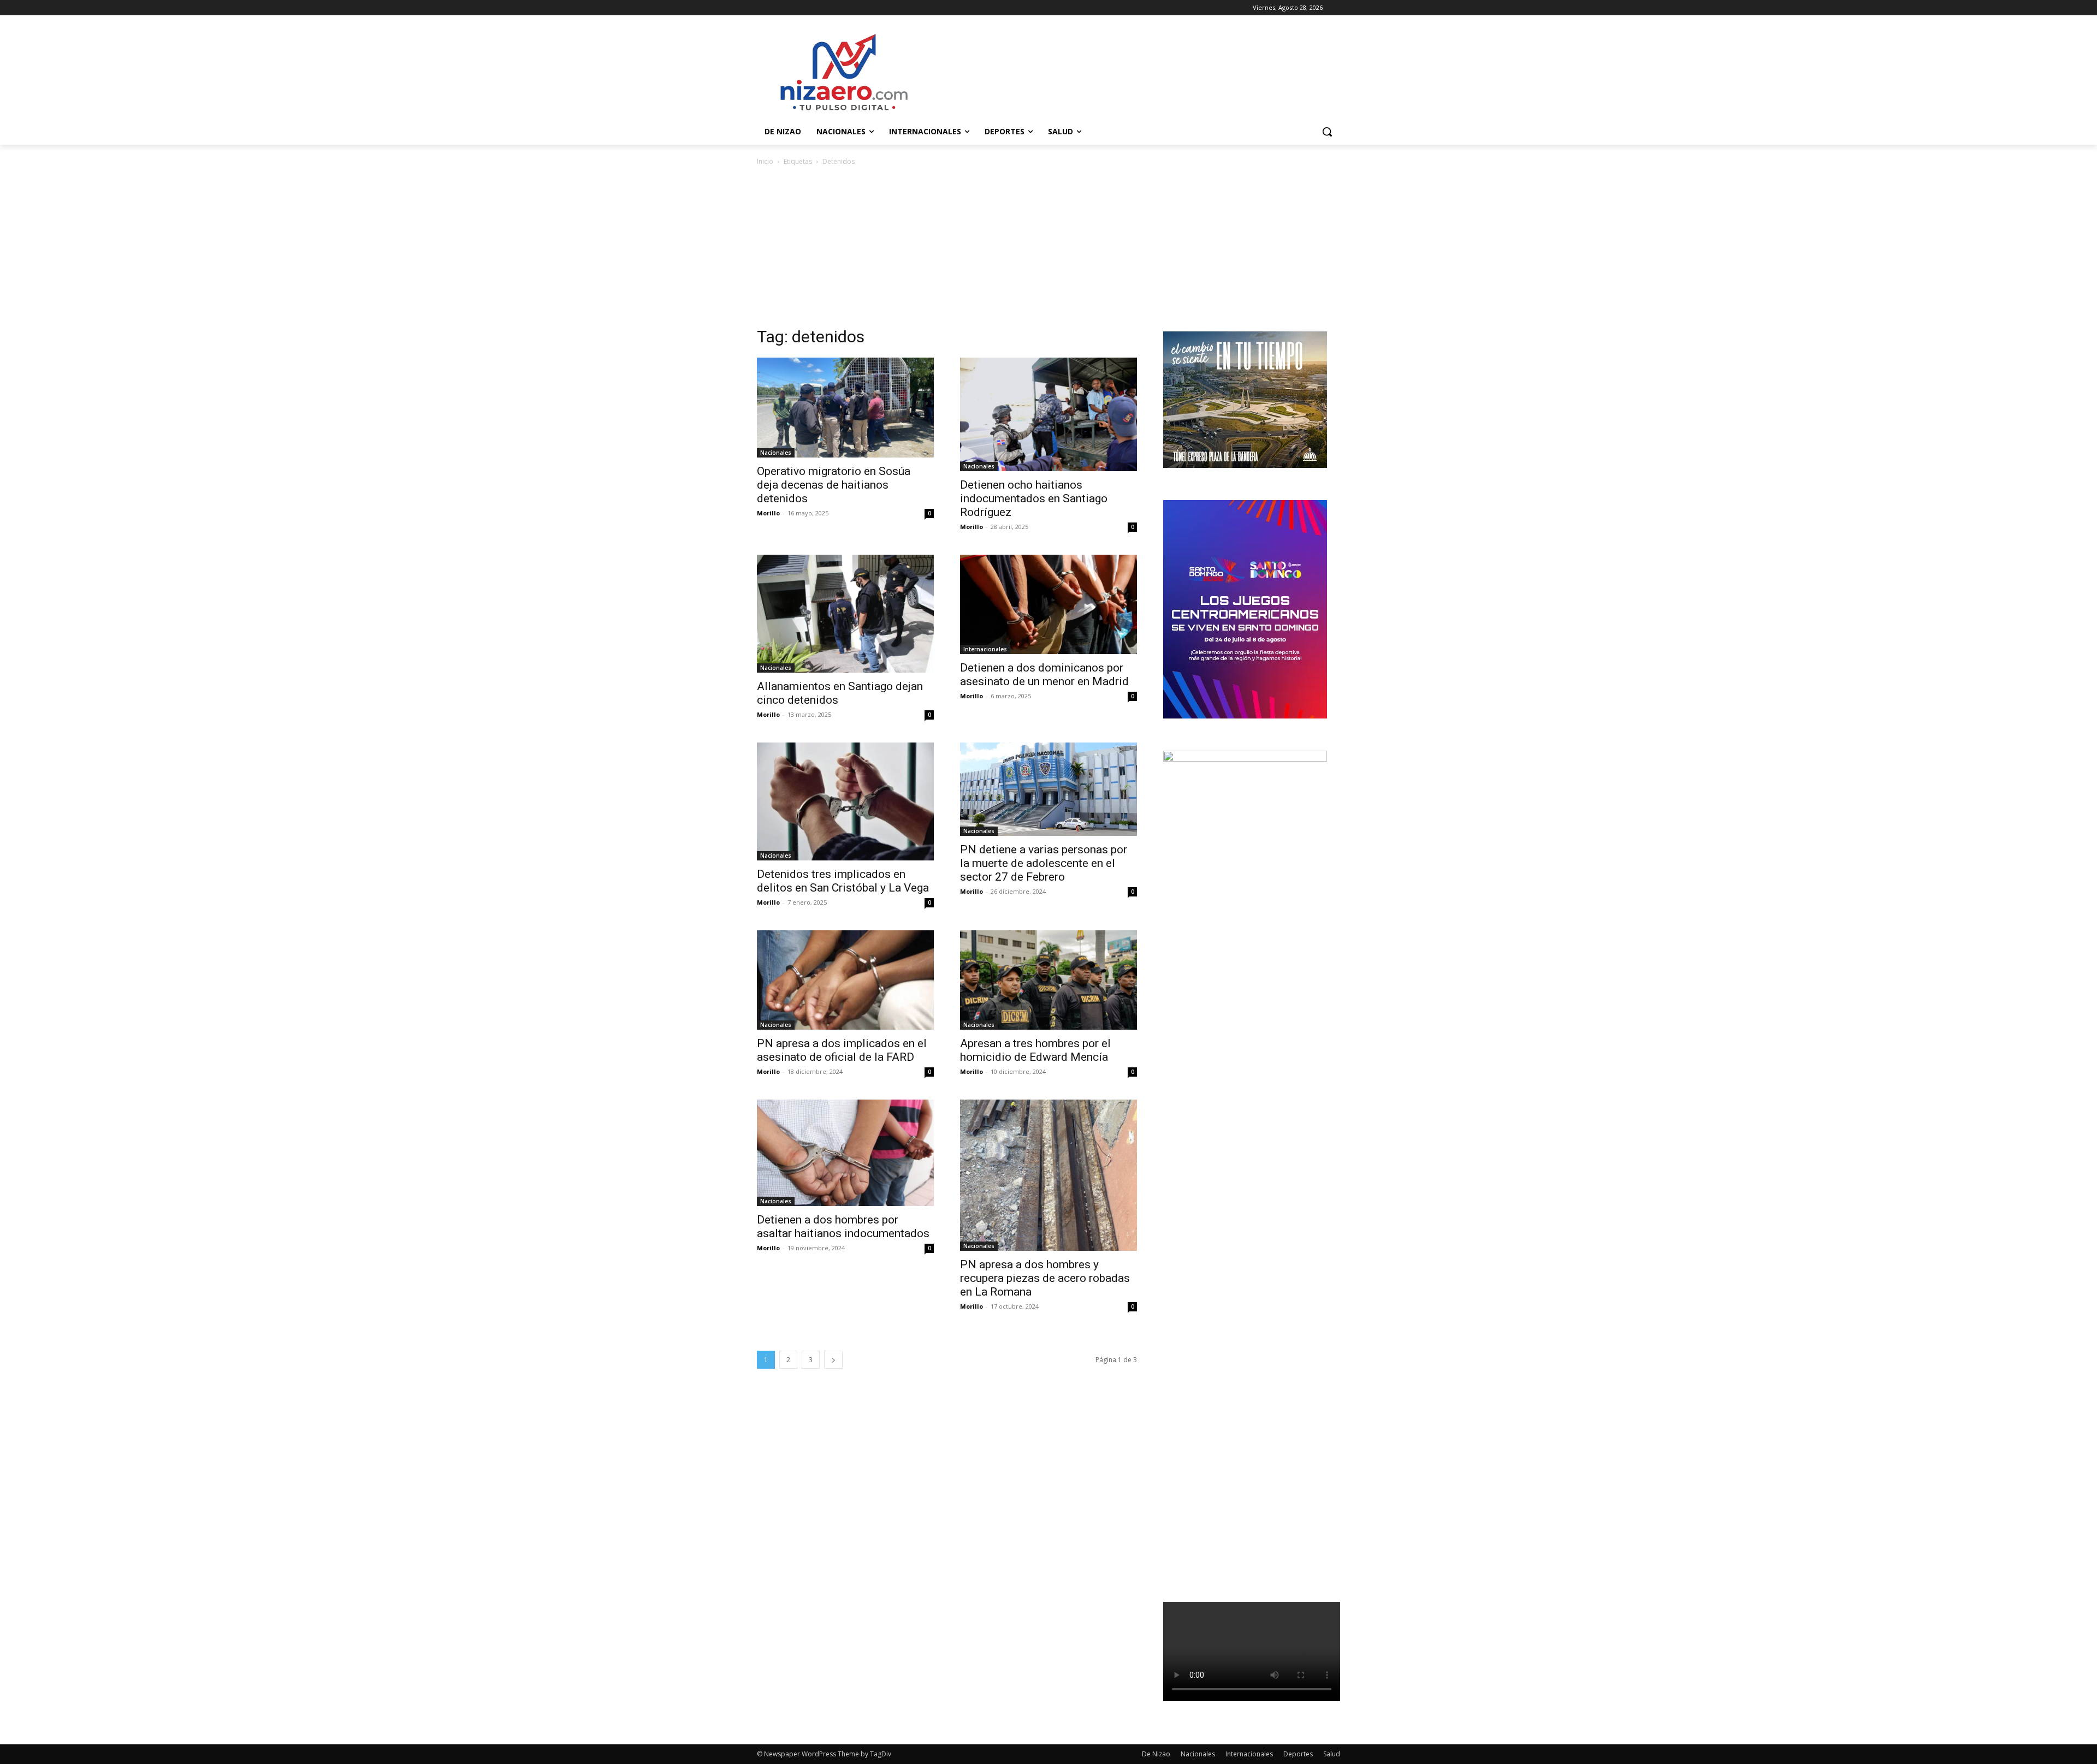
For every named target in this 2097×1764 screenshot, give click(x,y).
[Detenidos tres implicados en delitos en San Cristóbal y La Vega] (845, 801)
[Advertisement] (1048, 250)
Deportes (1298, 1754)
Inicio (765, 161)
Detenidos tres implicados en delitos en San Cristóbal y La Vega (843, 881)
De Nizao (1156, 1754)
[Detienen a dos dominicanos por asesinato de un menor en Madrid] (1048, 604)
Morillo (768, 513)
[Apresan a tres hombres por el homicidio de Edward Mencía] (1048, 980)
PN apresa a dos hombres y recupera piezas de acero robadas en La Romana (1045, 1278)
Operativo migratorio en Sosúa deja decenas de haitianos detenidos (834, 485)
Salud (1332, 1754)
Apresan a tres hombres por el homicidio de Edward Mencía (1035, 1050)
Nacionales (776, 453)
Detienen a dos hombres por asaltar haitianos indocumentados (843, 1227)
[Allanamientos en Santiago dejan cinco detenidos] (845, 614)
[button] (1327, 132)
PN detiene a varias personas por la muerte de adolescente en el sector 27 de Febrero (1044, 863)
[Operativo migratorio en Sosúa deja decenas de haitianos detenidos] (845, 407)
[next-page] (833, 1360)
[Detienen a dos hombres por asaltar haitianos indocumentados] (845, 1153)
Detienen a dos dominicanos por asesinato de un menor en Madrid (1044, 675)
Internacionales (985, 649)
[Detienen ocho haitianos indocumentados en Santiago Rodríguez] (1048, 414)
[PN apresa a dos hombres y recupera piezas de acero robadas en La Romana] (1048, 1175)
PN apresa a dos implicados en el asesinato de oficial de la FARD (842, 1050)
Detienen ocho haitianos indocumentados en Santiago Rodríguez (1034, 498)
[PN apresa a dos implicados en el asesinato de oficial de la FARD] (845, 980)
